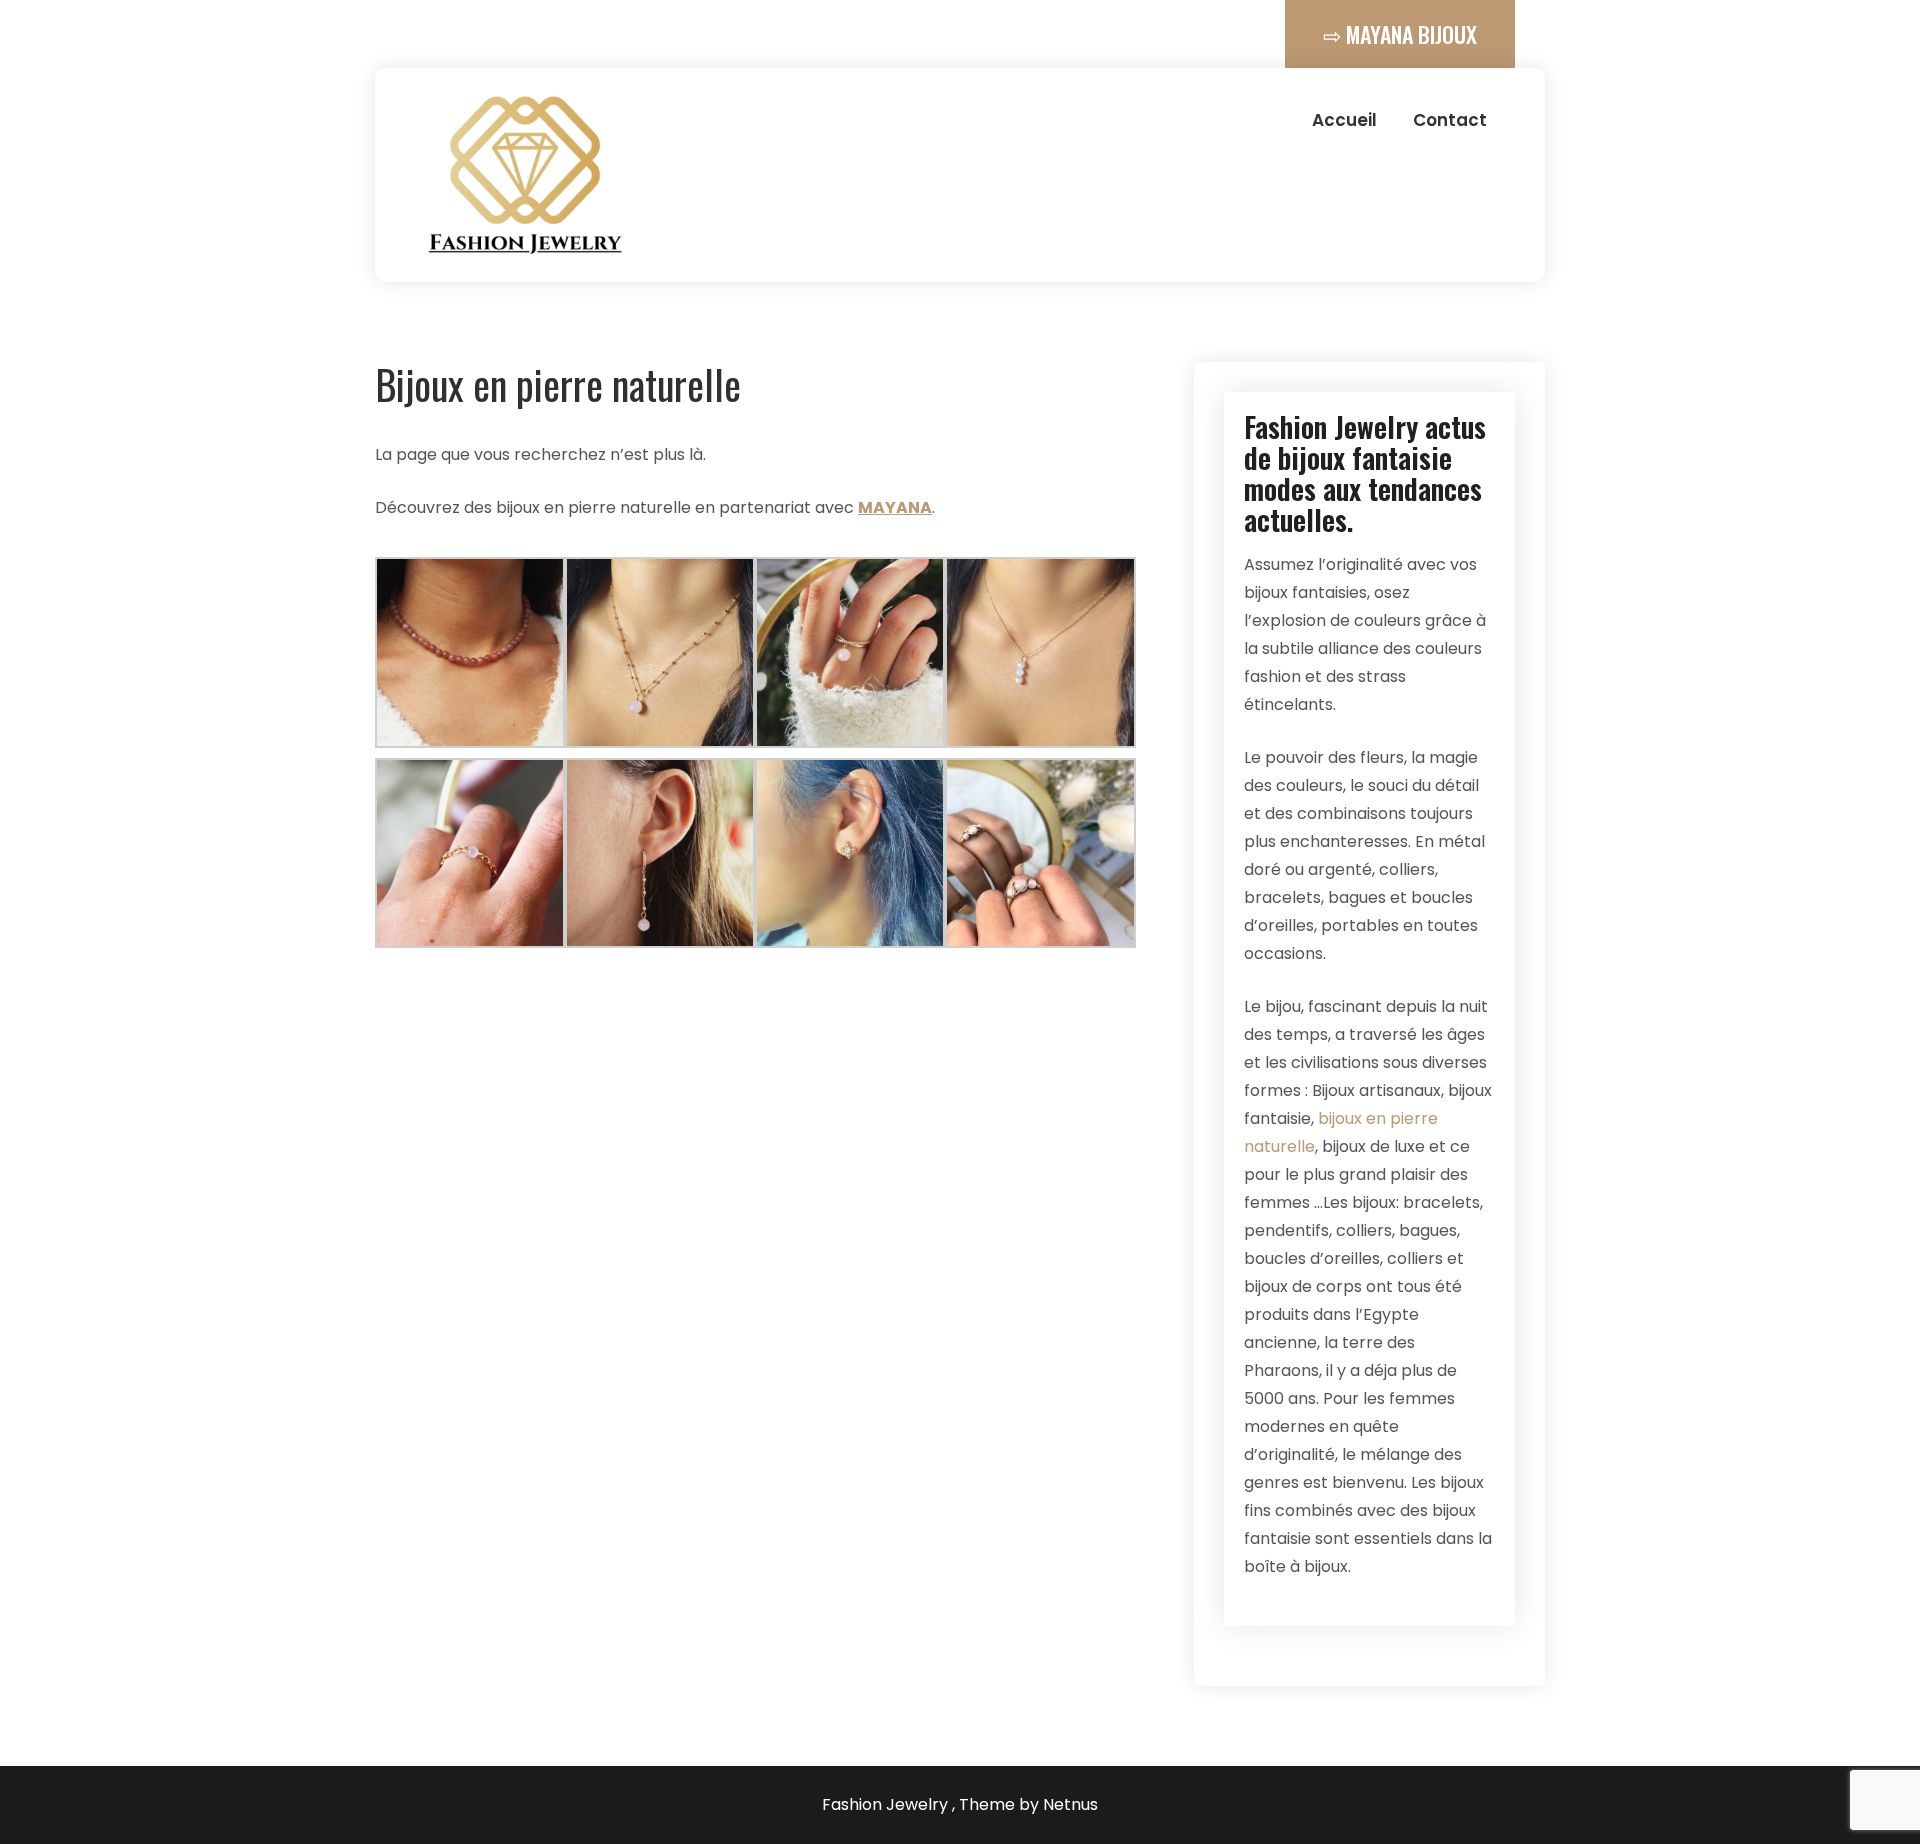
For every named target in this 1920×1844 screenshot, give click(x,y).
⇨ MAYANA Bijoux (1400, 34)
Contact (1450, 120)
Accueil (1344, 120)
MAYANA (895, 507)
